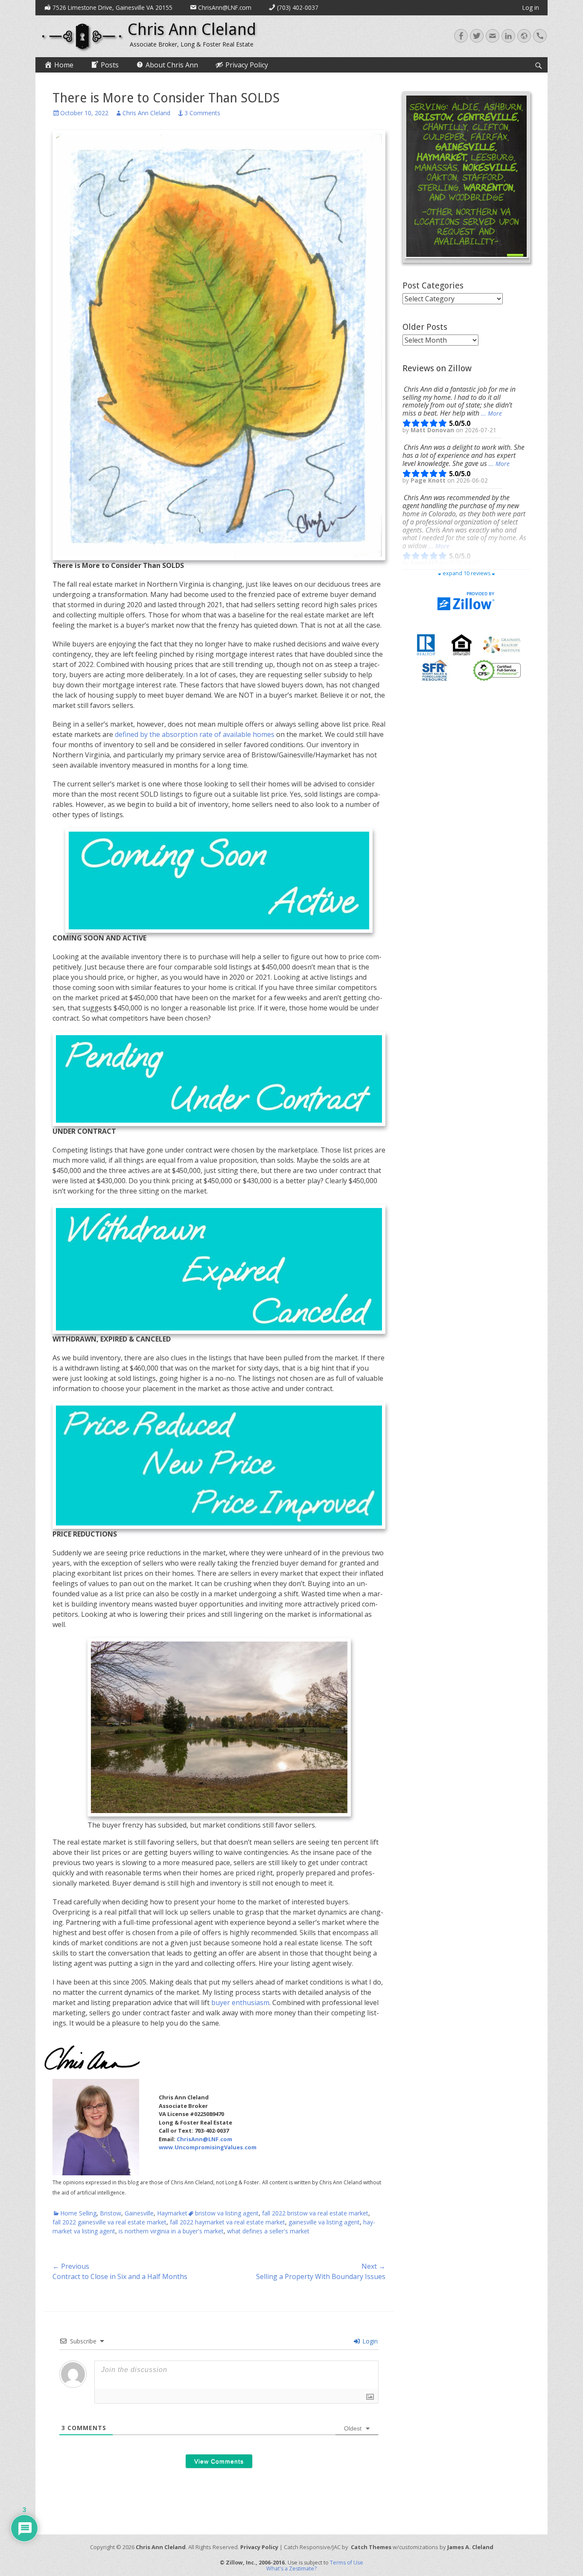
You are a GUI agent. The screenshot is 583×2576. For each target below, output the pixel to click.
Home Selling (78, 2213)
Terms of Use (347, 2563)
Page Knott (429, 480)
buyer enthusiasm (240, 2003)
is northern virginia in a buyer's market (171, 2231)
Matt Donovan (433, 430)
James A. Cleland (470, 2547)
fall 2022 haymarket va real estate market (227, 2222)
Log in (531, 7)
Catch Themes (371, 2547)
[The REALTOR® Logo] (426, 644)
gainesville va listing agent (324, 2222)
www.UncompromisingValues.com (208, 2147)
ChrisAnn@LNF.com (204, 2139)
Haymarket (172, 2213)
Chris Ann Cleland (192, 29)
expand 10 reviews (466, 573)
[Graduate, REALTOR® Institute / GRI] (502, 644)
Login (369, 2341)
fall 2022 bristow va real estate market (315, 2213)
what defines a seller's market (268, 2231)
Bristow (111, 2213)
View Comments (219, 2461)
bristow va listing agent (227, 2213)
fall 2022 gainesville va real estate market (109, 2222)
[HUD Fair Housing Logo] (462, 644)
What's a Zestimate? (291, 2569)
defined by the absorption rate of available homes (195, 734)
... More (491, 413)
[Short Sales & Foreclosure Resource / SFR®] (435, 670)
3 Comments (202, 113)
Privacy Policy (259, 2547)
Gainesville (139, 2213)
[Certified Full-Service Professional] (497, 670)
